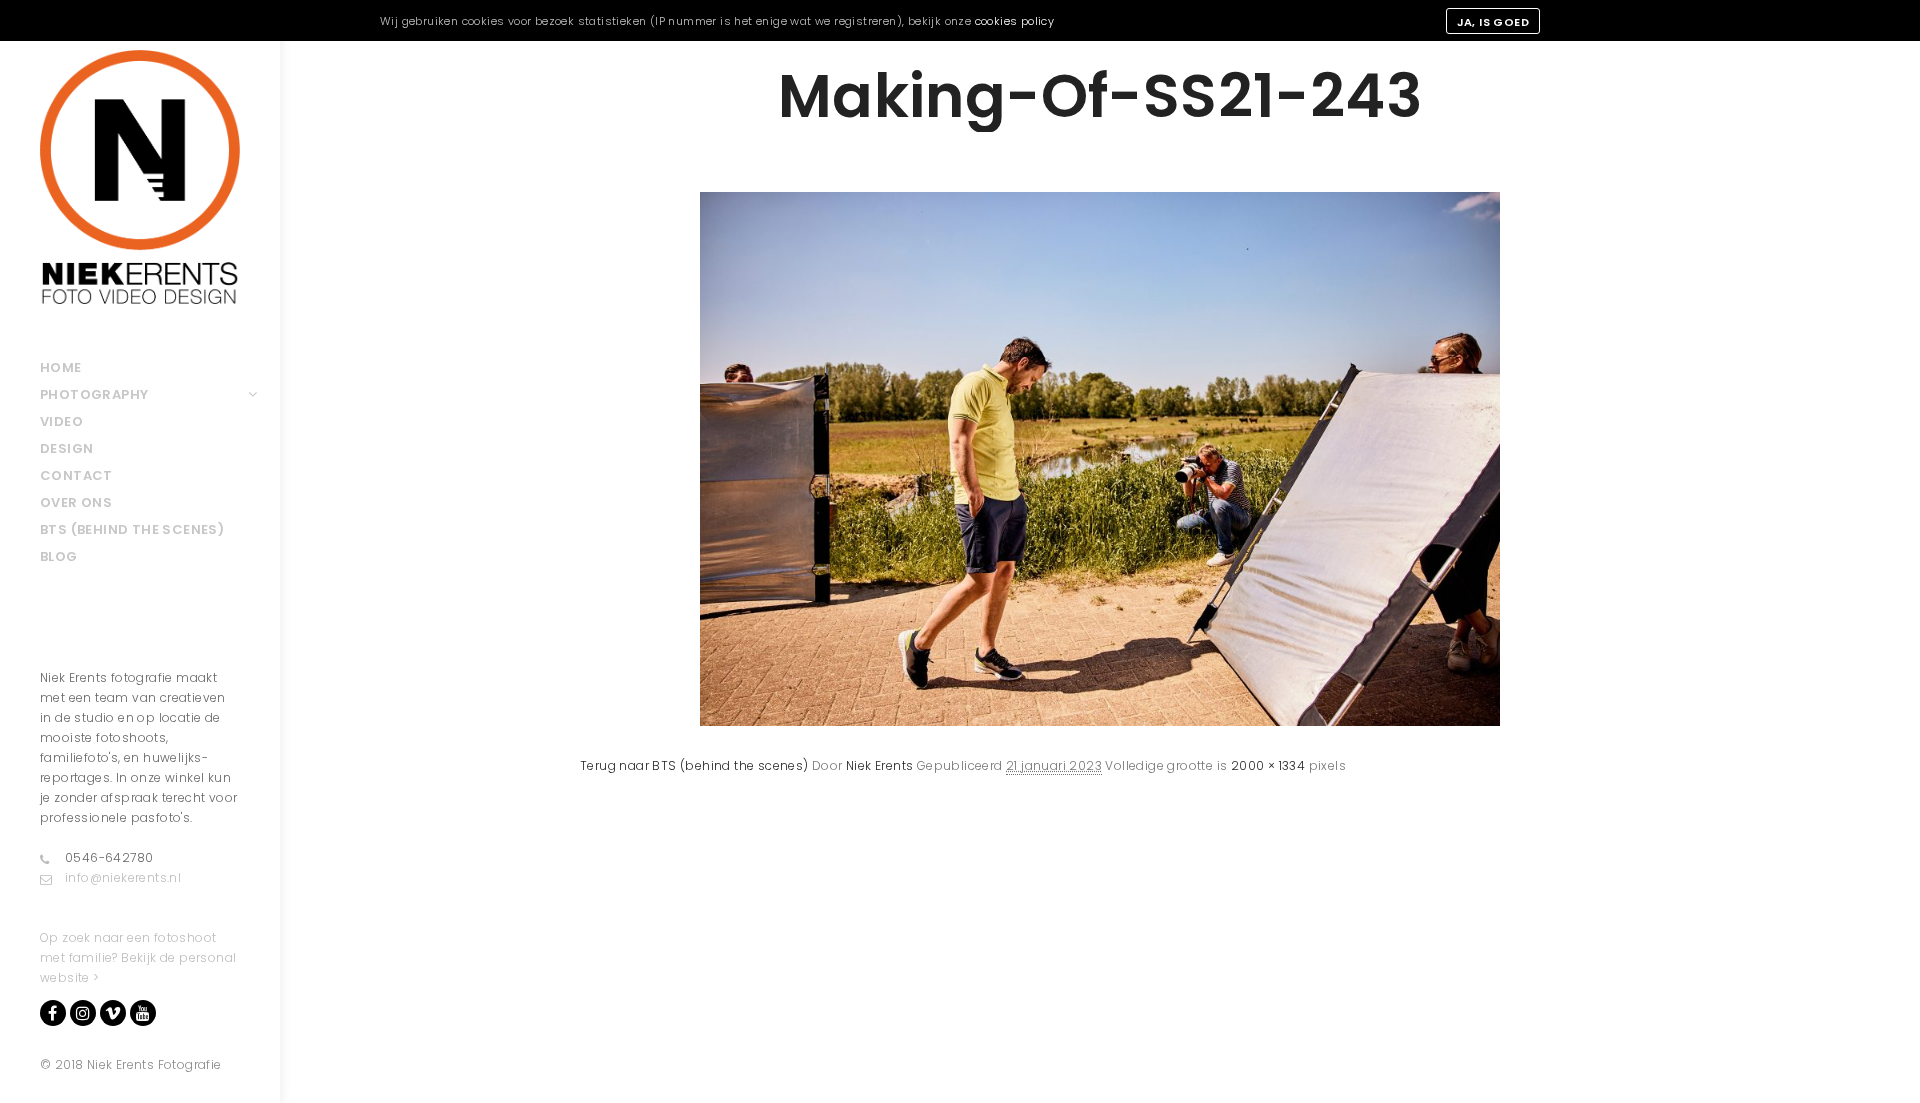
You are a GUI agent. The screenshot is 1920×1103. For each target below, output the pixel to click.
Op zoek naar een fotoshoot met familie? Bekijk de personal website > (138, 957)
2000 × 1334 (1268, 765)
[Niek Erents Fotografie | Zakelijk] (140, 177)
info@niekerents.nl (123, 877)
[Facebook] (53, 1013)
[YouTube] (143, 1013)
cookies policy (1015, 21)
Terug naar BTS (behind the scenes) (694, 765)
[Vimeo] (113, 1013)
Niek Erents (879, 765)
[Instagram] (83, 1013)
